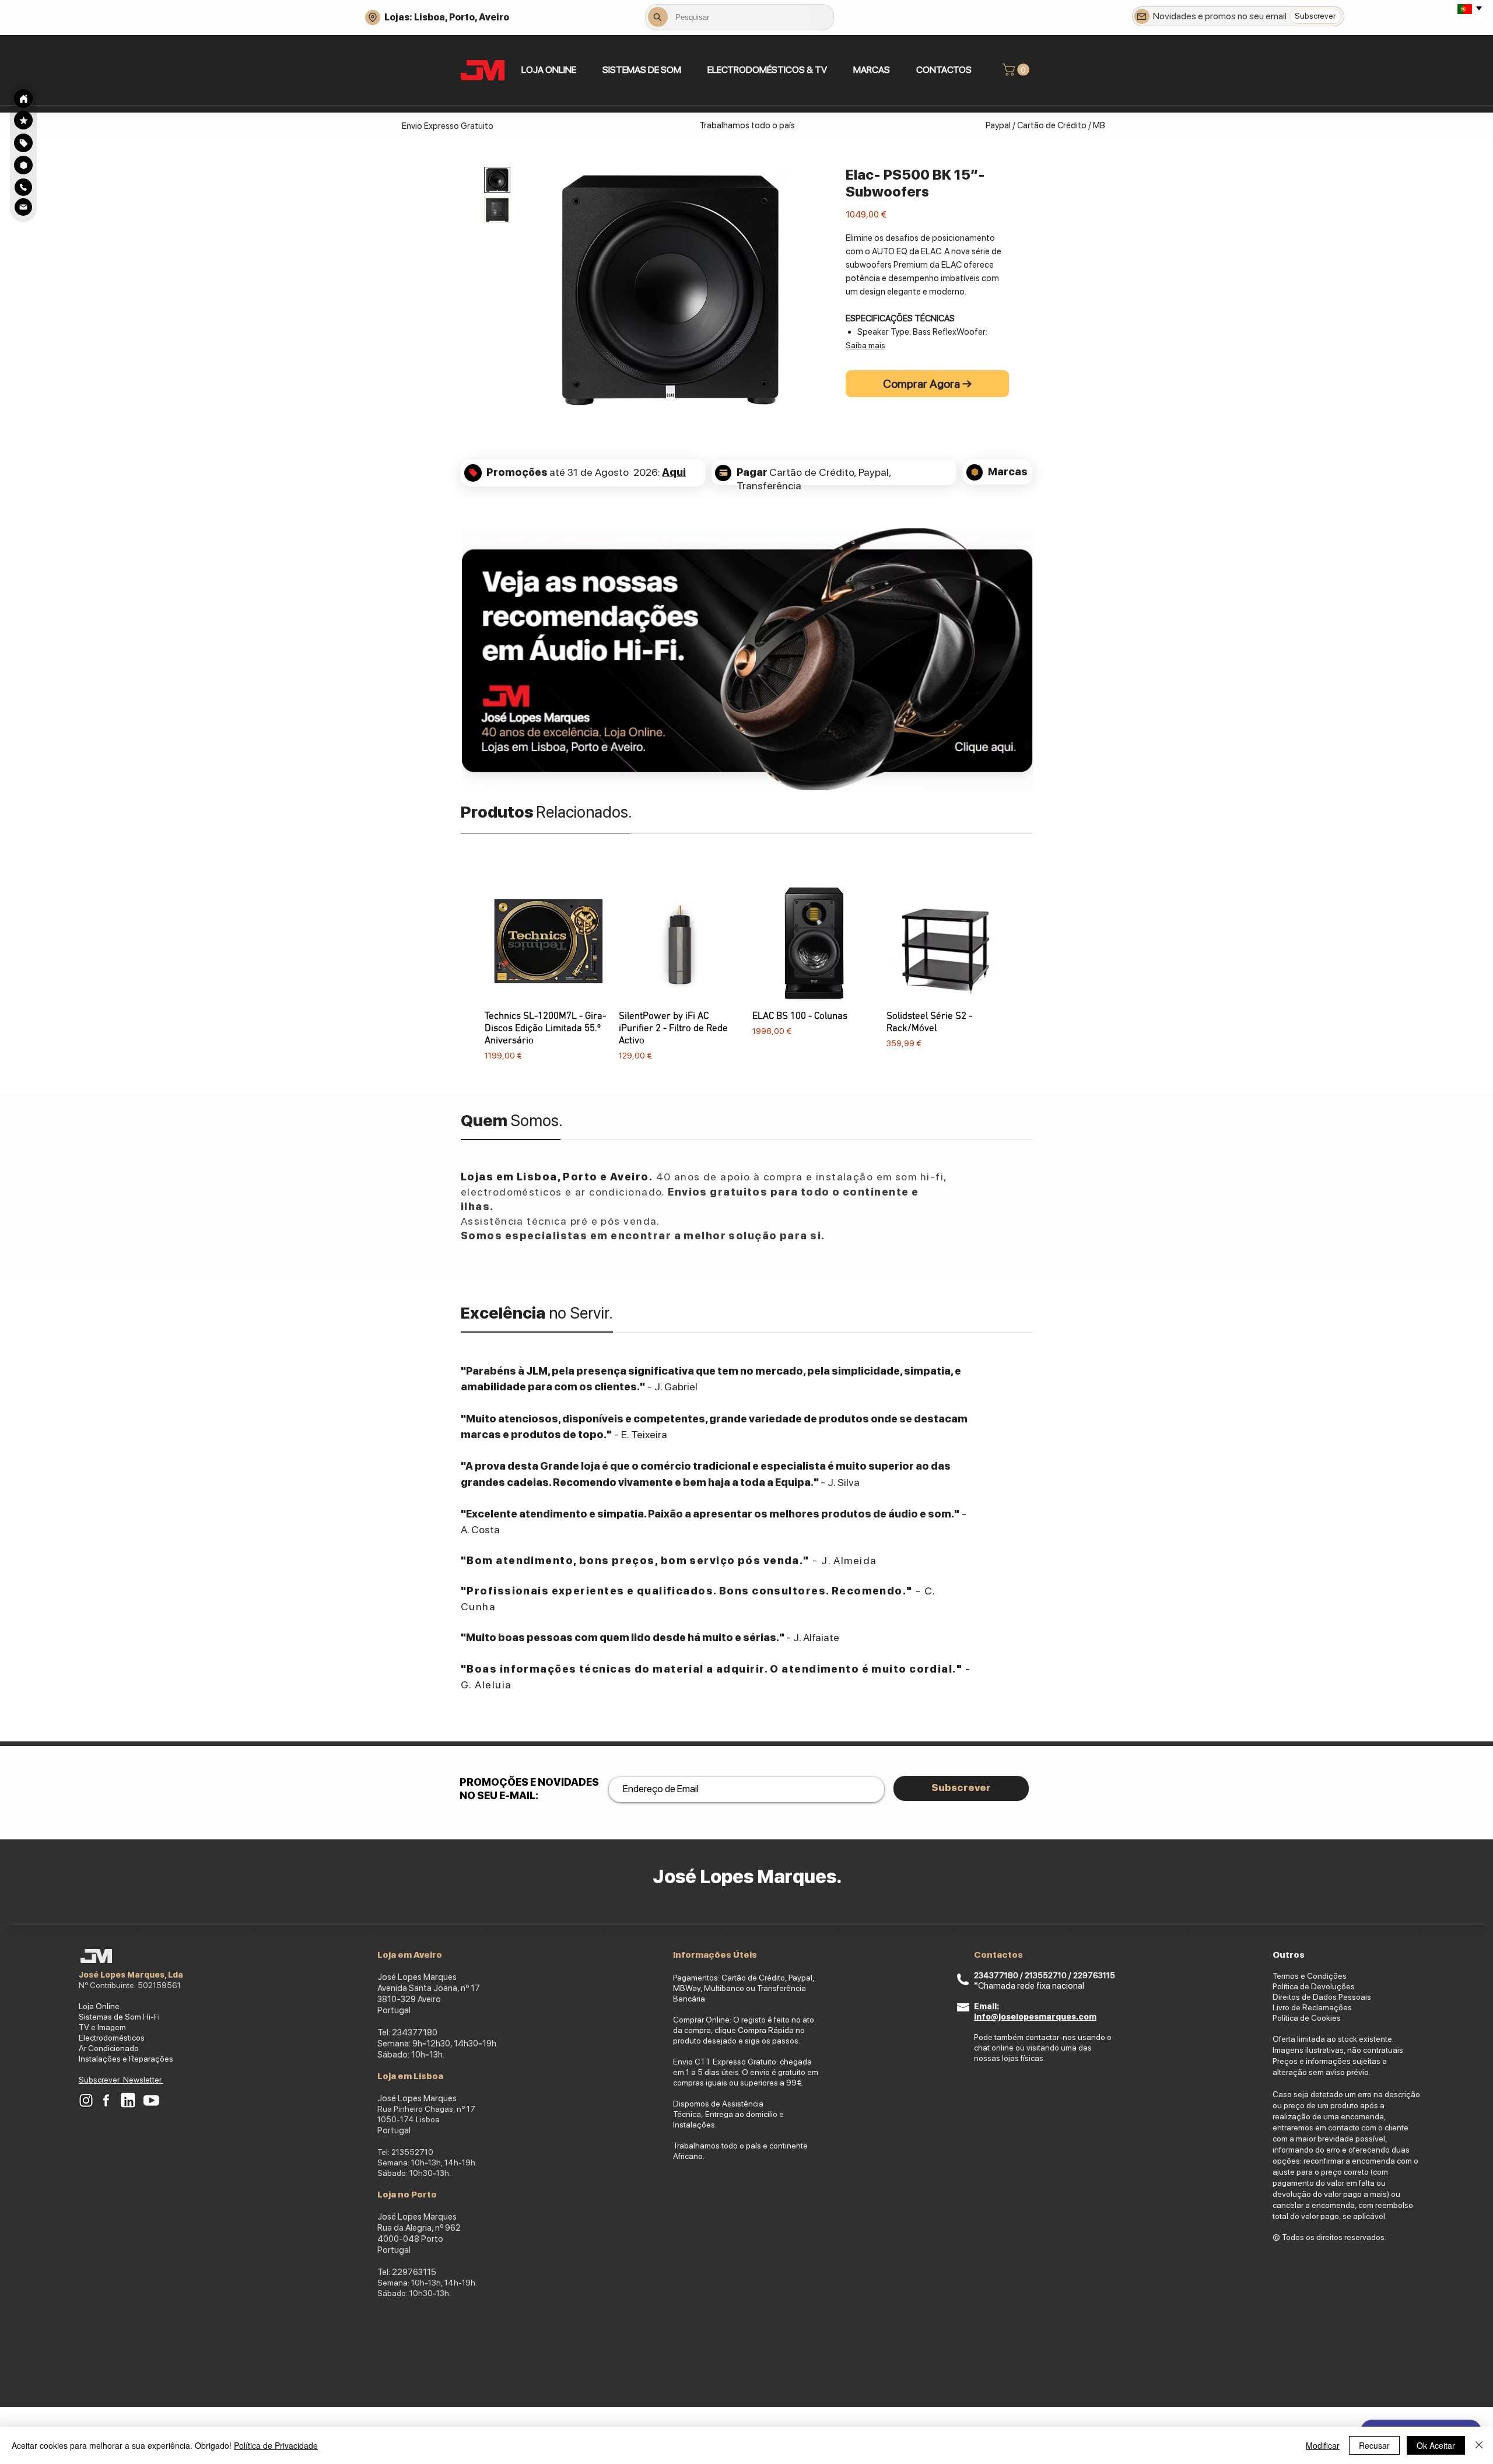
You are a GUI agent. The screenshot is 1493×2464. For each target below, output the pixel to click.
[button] (642, 70)
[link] (1017, 70)
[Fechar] (1479, 2445)
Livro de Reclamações (1312, 2007)
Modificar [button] (1323, 2445)
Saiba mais (865, 345)
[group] (746, 971)
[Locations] (373, 17)
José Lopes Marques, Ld (128, 1975)
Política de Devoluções (1314, 1986)
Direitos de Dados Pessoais (1322, 1997)
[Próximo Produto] (1025, 971)
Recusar (1374, 2445)
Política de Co (1297, 2018)
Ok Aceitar (1436, 2445)
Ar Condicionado (109, 2048)
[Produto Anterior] (468, 971)
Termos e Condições (1310, 1976)
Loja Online (99, 2006)
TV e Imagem (102, 2027)
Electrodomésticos (112, 2038)
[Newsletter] (1142, 16)
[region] (23, 143)
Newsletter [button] (143, 2080)
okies (1331, 2018)
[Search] (23, 99)
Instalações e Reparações (126, 2059)
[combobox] (740, 17)
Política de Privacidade (276, 2445)
